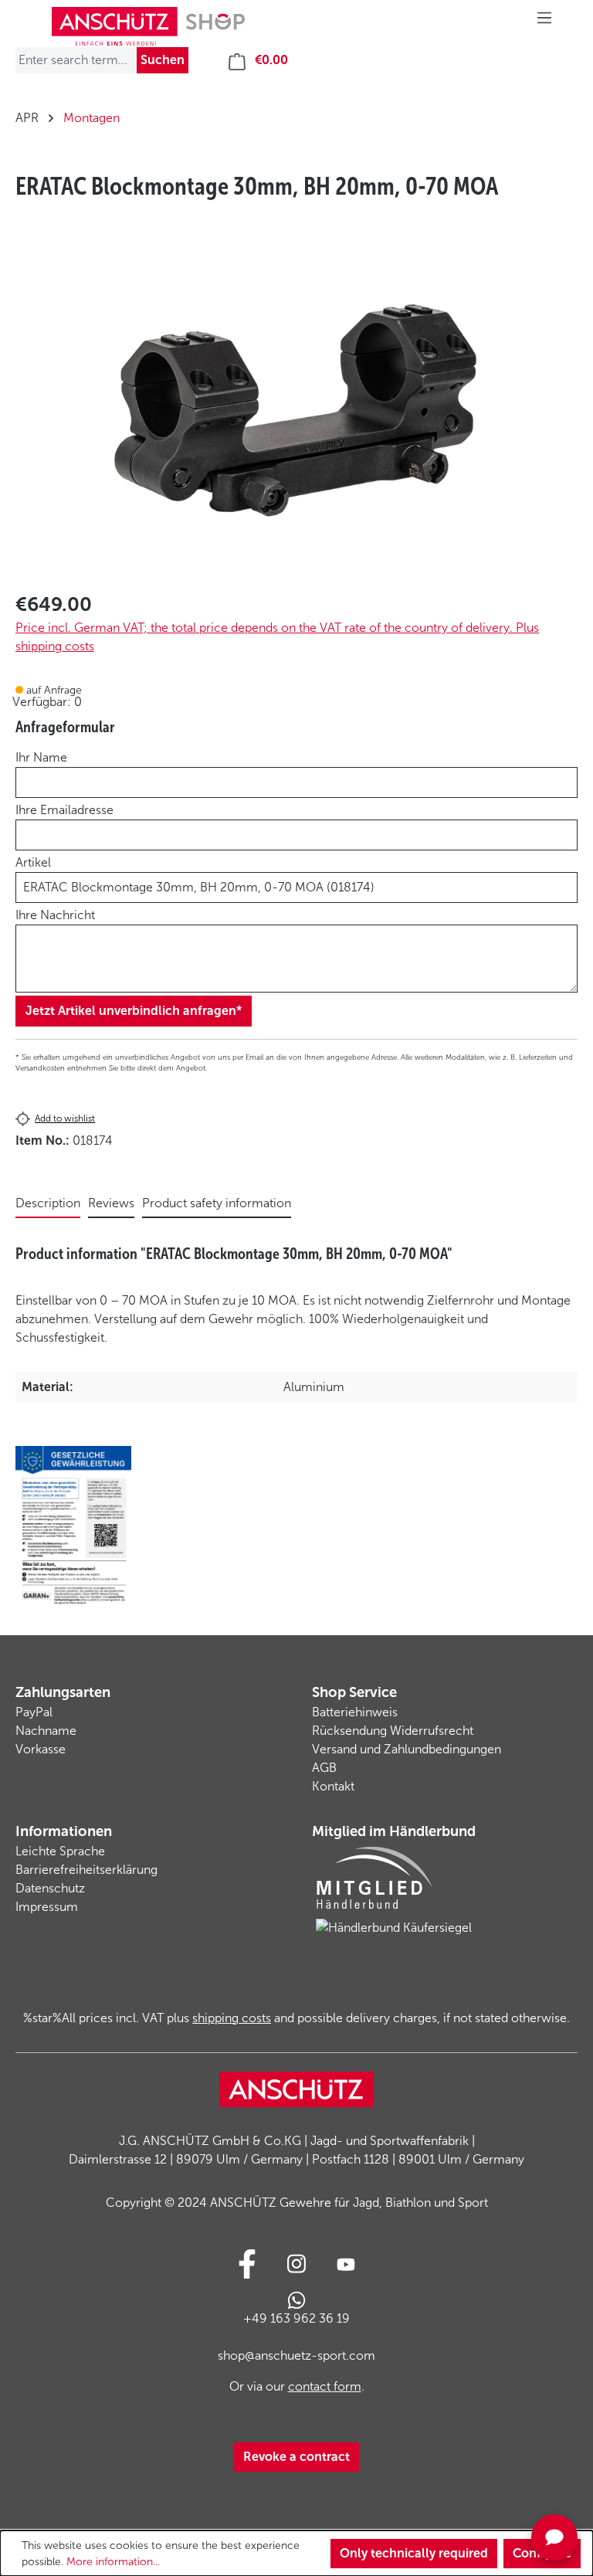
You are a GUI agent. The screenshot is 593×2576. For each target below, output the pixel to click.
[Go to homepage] (148, 26)
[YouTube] (346, 2264)
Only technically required (414, 2553)
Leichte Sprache (60, 1851)
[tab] (48, 1204)
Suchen (163, 60)
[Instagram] (296, 2264)
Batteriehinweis (355, 1712)
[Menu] (544, 22)
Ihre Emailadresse (64, 810)
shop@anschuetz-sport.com (296, 2355)
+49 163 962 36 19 (296, 2318)
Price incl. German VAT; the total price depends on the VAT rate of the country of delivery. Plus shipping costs (277, 637)
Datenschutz (50, 1888)
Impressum (47, 1907)
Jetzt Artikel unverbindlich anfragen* (134, 1011)
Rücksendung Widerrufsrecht (393, 1731)
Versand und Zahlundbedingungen (407, 1749)
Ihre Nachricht (55, 915)
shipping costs (232, 2018)
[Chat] (554, 2537)
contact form (325, 2386)
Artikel (33, 862)
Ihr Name (41, 757)
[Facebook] (247, 2264)
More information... (113, 2562)
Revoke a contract (296, 2457)
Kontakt (333, 1786)
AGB (324, 1768)
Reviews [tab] (111, 1203)
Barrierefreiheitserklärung (86, 1870)
